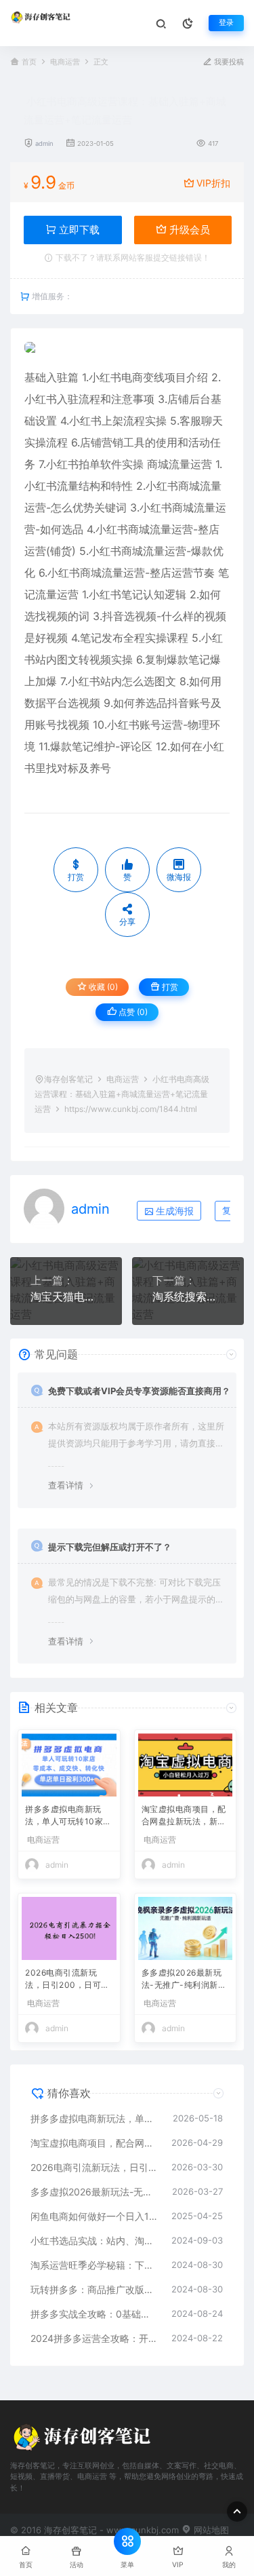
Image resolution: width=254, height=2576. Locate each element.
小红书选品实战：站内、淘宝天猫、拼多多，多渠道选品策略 (94, 2241)
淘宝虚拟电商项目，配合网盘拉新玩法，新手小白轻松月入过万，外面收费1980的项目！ (184, 1816)
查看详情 (66, 1485)
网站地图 (210, 2530)
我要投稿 (228, 62)
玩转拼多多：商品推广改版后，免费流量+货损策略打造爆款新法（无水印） (94, 2289)
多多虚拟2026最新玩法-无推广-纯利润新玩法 (184, 1980)
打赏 (169, 987)
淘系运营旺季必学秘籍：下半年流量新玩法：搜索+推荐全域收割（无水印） (94, 2265)
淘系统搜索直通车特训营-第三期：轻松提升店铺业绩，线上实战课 (188, 1296)
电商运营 (65, 62)
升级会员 (188, 230)
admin (44, 143)
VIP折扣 (213, 183)
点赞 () (132, 1012)
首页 (29, 62)
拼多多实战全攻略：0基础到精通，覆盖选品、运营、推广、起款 (94, 2314)
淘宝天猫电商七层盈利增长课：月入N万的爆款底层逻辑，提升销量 (66, 1296)
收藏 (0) (102, 987)
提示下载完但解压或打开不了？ (110, 1547)
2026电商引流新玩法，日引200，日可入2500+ (67, 1980)
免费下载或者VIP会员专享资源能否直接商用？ (139, 1391)
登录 (226, 23)
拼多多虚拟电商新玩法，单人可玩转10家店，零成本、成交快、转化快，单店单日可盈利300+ (67, 1816)
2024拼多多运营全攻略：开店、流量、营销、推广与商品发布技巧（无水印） (94, 2338)
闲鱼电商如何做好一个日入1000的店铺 (94, 2216)
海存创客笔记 (68, 1079)
